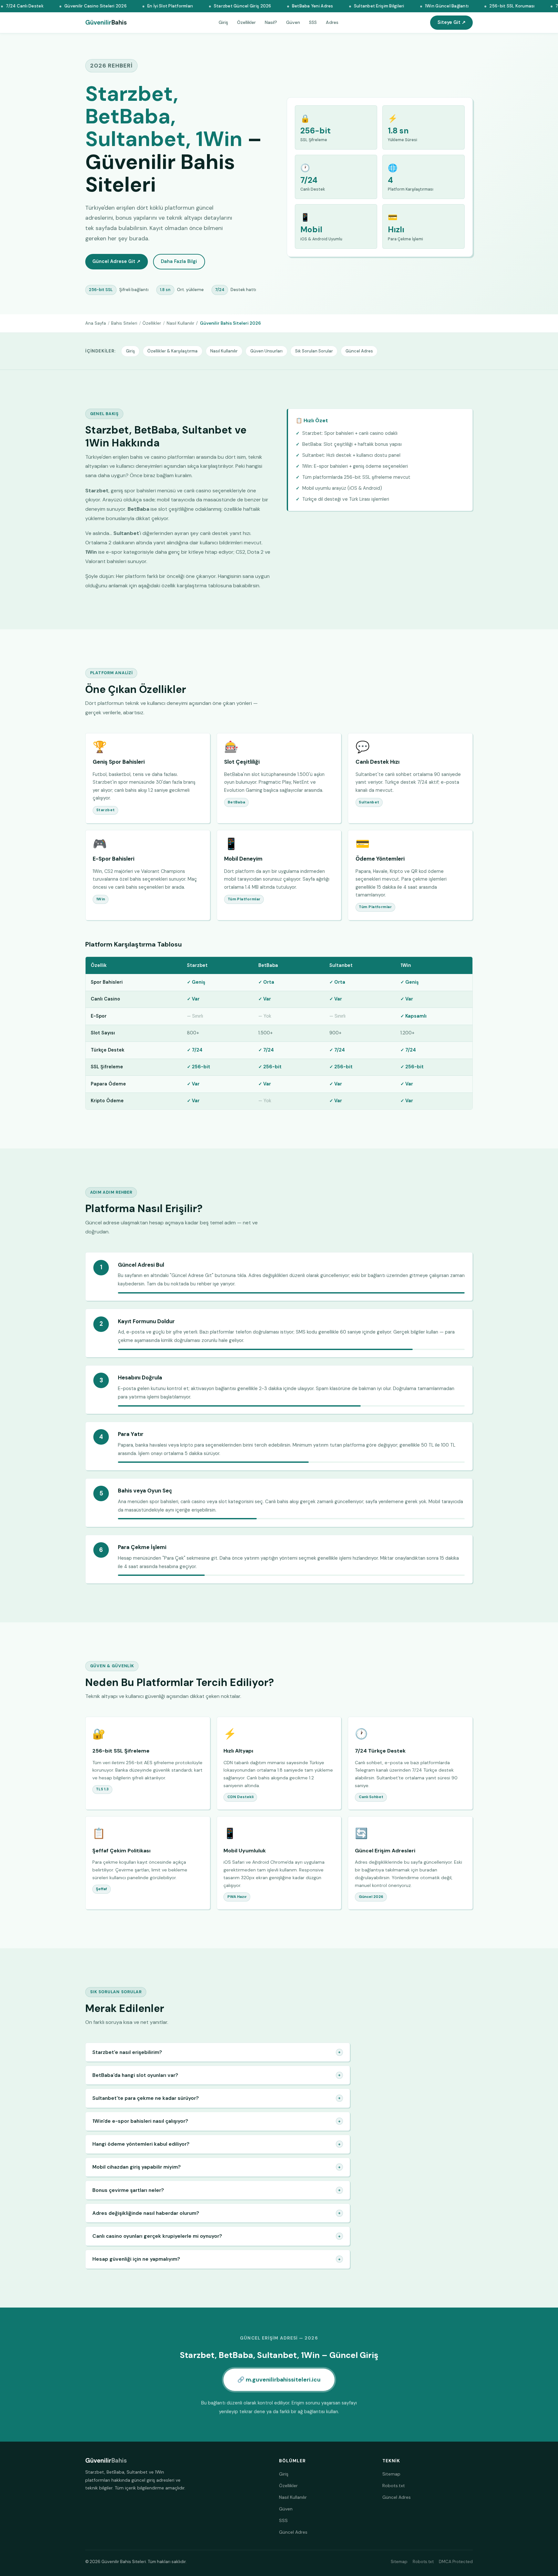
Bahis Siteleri (124, 323)
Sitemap (391, 2474)
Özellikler (246, 22)
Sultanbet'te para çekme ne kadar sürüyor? (217, 2098)
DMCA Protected (456, 2562)
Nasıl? (271, 22)
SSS (313, 22)
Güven (293, 22)
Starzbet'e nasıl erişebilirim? (217, 2052)
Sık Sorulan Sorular (314, 351)
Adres (332, 22)
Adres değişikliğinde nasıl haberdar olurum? (217, 2213)
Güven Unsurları (266, 351)
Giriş (223, 22)
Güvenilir (106, 23)
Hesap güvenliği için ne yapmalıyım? (217, 2259)
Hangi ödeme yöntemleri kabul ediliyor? (217, 2144)
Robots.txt (394, 2486)
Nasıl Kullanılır (181, 323)
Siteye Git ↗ (452, 22)
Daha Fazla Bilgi (179, 261)
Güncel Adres (359, 351)
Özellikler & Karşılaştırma (172, 351)
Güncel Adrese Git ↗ (116, 261)
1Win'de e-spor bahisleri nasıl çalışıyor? (217, 2121)
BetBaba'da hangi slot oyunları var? (217, 2075)
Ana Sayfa (96, 323)
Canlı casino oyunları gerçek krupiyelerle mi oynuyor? (217, 2236)
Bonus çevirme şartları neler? (217, 2190)
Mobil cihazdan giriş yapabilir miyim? (217, 2167)
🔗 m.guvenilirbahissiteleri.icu (279, 2380)
